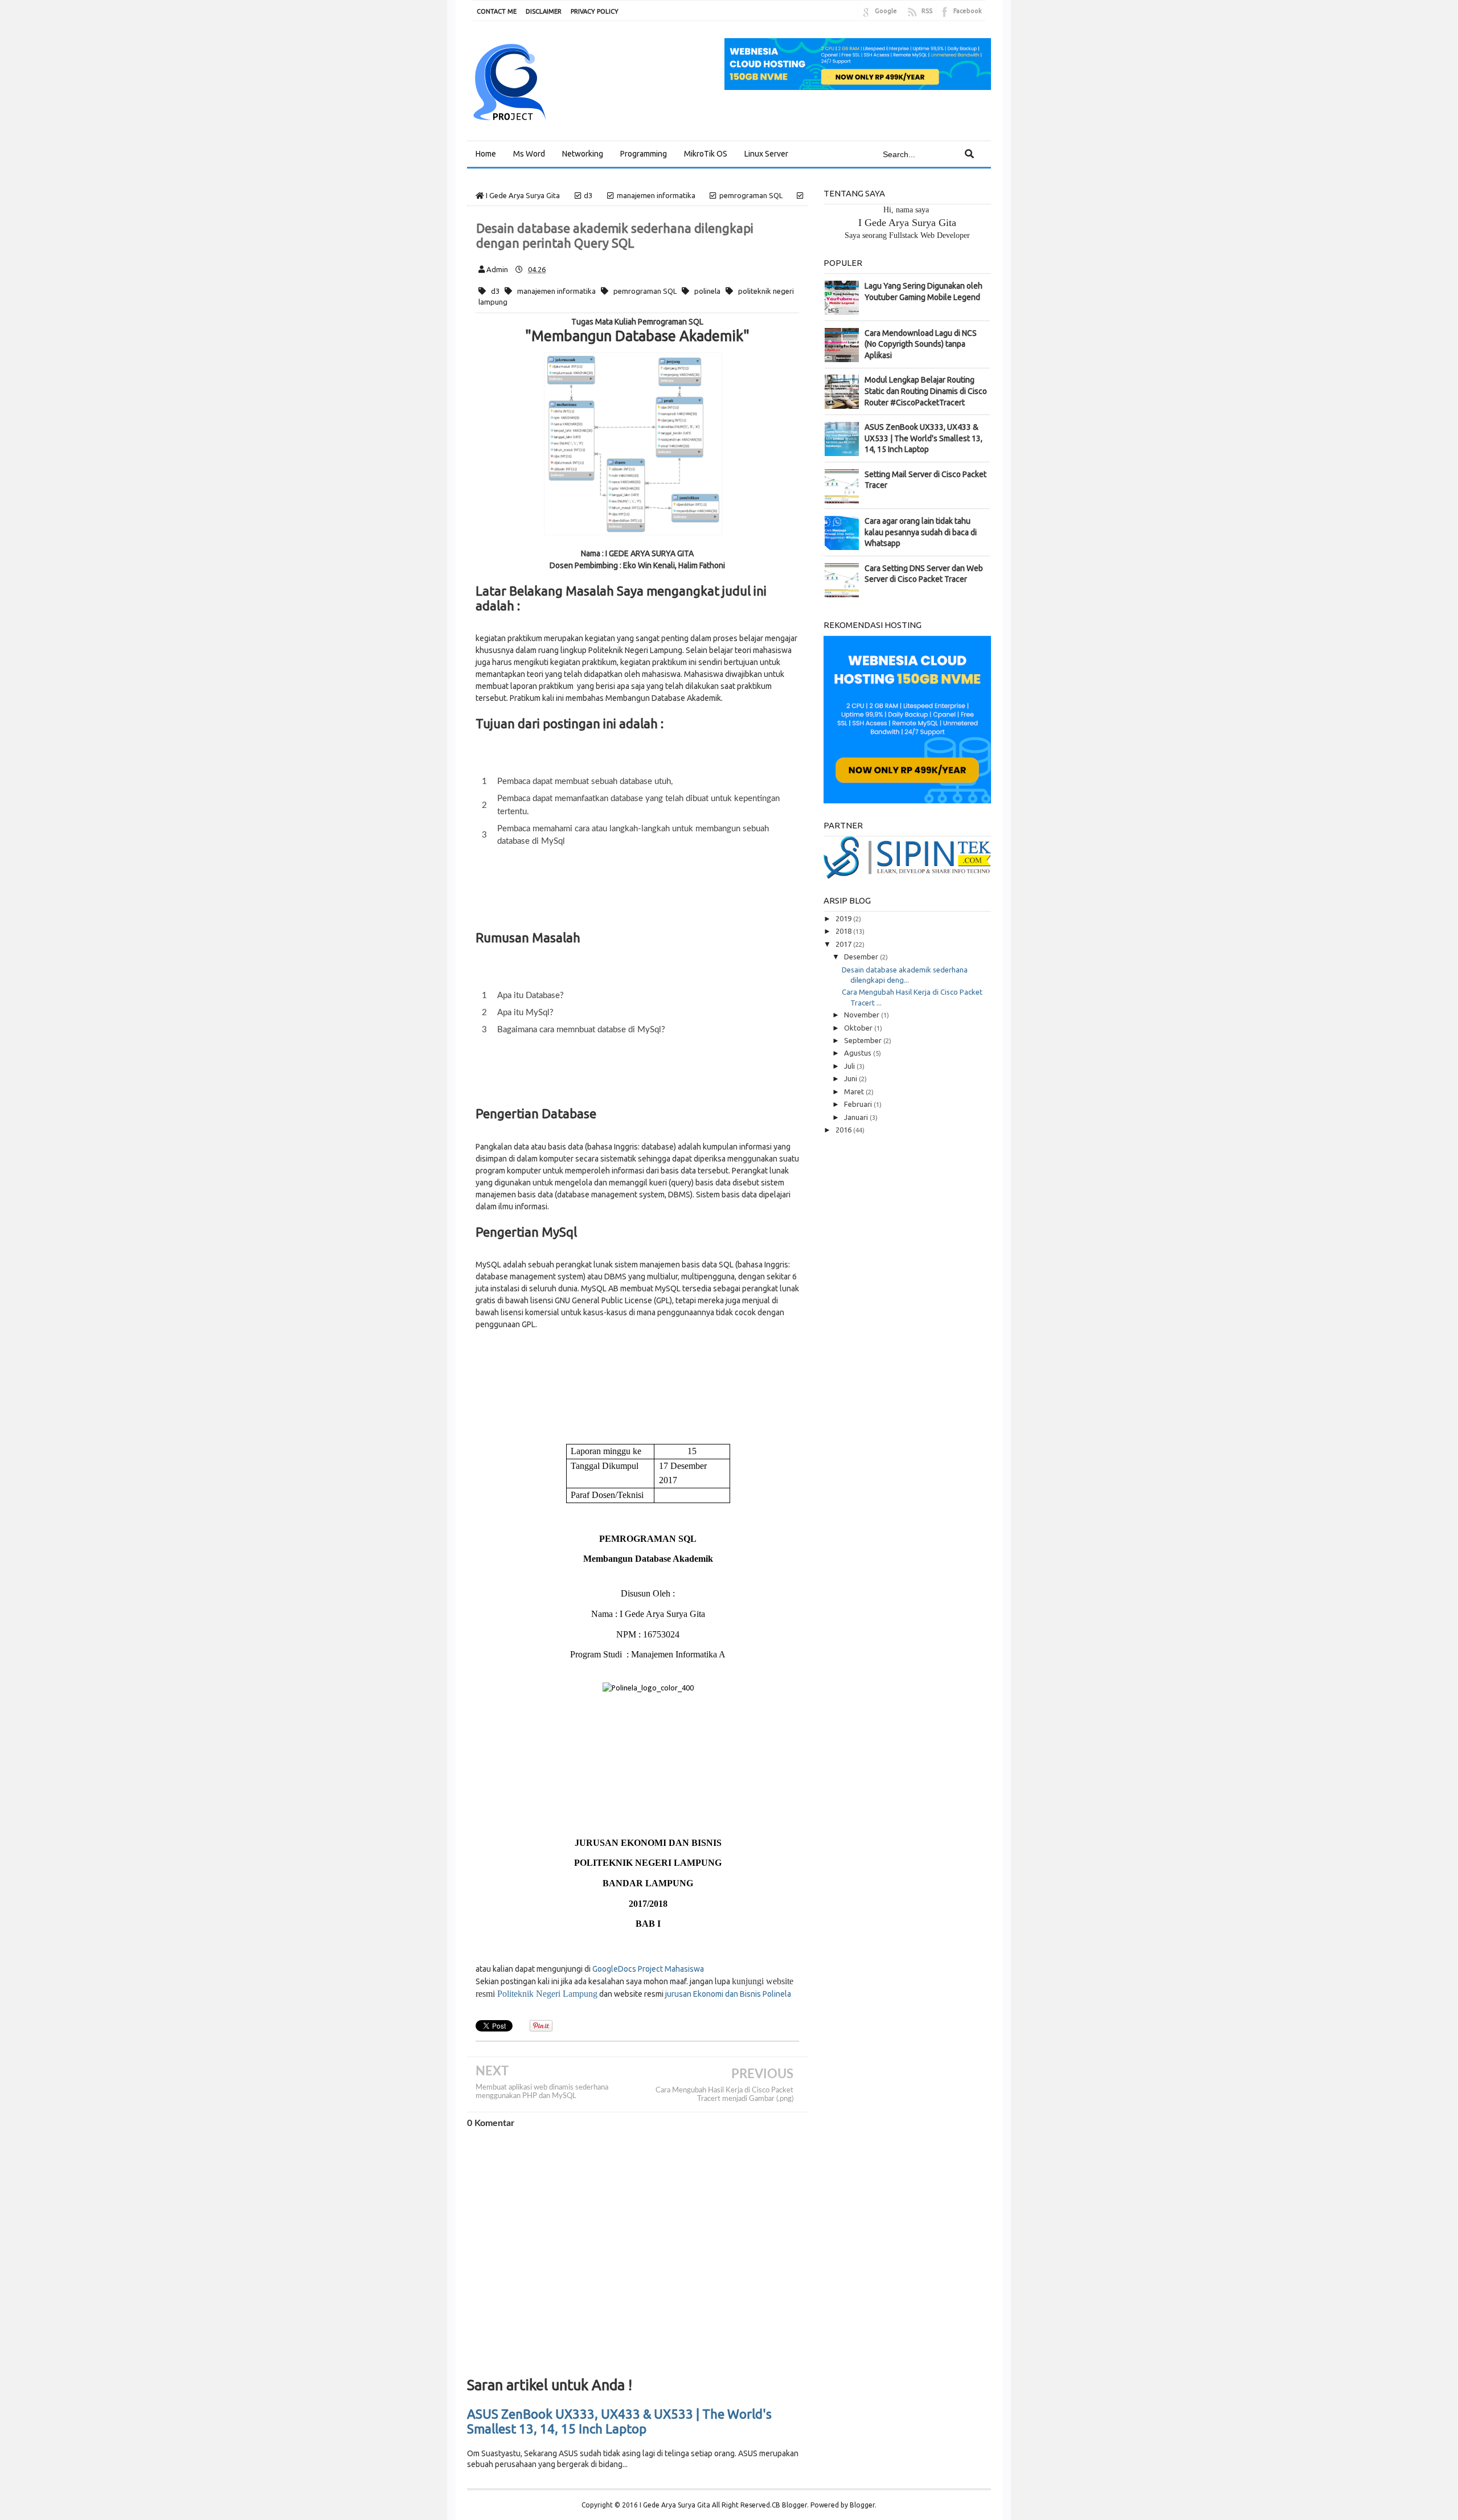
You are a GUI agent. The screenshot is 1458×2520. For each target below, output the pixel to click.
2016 (844, 1130)
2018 (844, 931)
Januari (857, 1117)
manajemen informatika (556, 291)
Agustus (859, 1053)
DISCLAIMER (544, 11)
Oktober (859, 1028)
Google (886, 11)
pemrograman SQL (645, 291)
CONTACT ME (497, 11)
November (863, 1015)
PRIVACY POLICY (595, 11)
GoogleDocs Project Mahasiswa (648, 1969)
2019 (844, 918)
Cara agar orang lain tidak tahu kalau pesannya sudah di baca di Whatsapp (921, 532)
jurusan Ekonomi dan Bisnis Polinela (729, 1994)
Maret (855, 1091)
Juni (851, 1078)
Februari (859, 1104)
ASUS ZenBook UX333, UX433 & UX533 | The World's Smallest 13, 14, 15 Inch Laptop (619, 2421)
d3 (495, 291)
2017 (844, 944)
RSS (927, 11)
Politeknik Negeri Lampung (547, 1994)
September (864, 1040)
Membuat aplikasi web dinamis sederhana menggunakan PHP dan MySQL (542, 2092)
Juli (850, 1066)
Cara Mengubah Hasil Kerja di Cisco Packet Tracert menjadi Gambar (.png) (724, 2094)
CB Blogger (789, 2505)
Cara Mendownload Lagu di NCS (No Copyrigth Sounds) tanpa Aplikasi (921, 344)
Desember (862, 957)
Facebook (968, 11)
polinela (707, 291)
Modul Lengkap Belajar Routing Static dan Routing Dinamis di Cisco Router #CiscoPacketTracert (926, 391)
